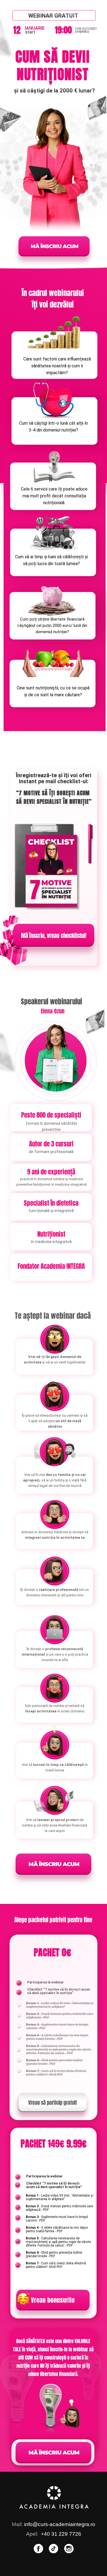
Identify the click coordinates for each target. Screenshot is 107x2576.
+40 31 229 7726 (61, 2534)
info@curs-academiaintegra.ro (60, 2524)
